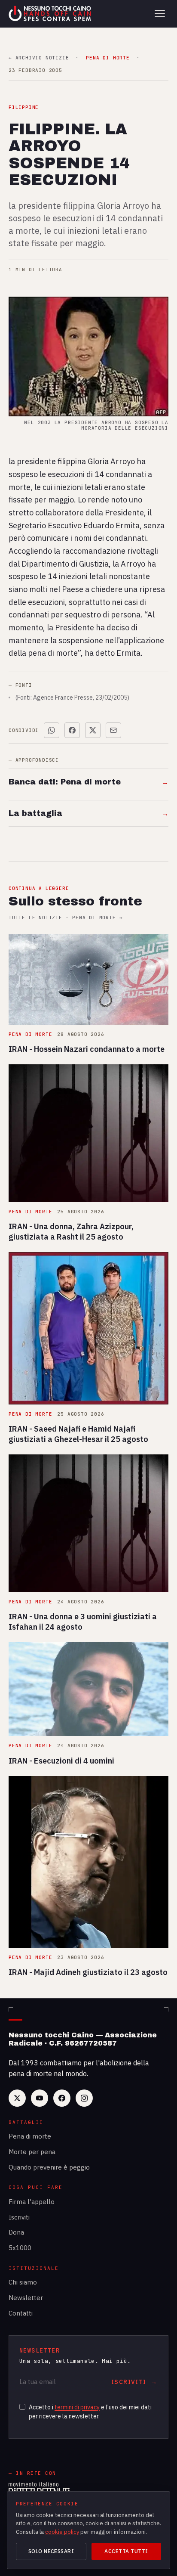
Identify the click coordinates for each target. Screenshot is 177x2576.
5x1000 (20, 2248)
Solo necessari (51, 2551)
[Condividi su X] (93, 730)
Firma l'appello (32, 2202)
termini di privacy (77, 2407)
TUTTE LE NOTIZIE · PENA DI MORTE (66, 918)
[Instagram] (84, 2098)
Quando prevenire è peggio (49, 2167)
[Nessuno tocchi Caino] (51, 14)
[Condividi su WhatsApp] (52, 730)
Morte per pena (32, 2152)
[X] (17, 2098)
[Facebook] (62, 2098)
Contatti (21, 2313)
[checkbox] (22, 2407)
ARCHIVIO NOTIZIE (39, 58)
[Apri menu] (160, 14)
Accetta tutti (126, 2551)
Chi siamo (23, 2282)
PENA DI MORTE (108, 58)
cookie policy (62, 2532)
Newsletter (26, 2298)
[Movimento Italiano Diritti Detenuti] (39, 2489)
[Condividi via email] (113, 730)
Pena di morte (30, 2136)
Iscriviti (19, 2217)
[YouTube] (40, 2098)
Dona (16, 2232)
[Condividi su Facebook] (72, 730)
